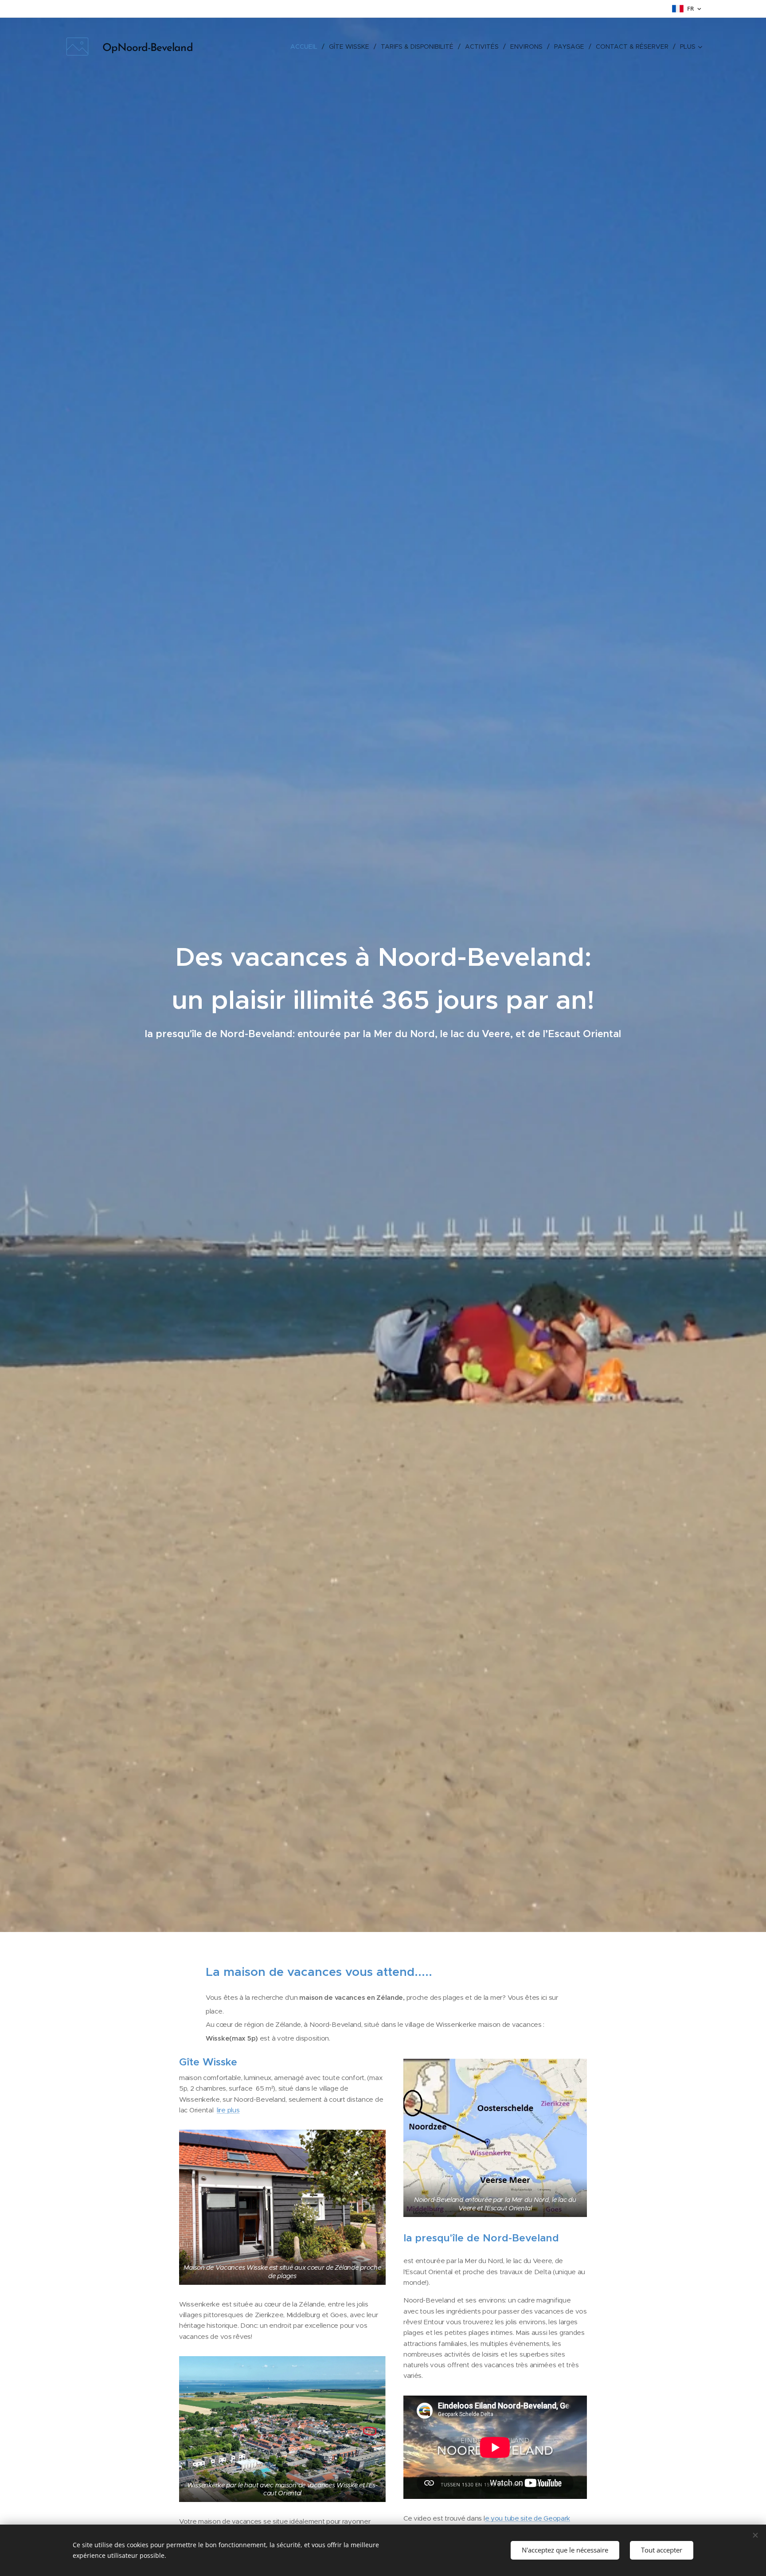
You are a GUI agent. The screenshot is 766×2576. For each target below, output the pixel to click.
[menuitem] (306, 47)
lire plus (228, 2110)
